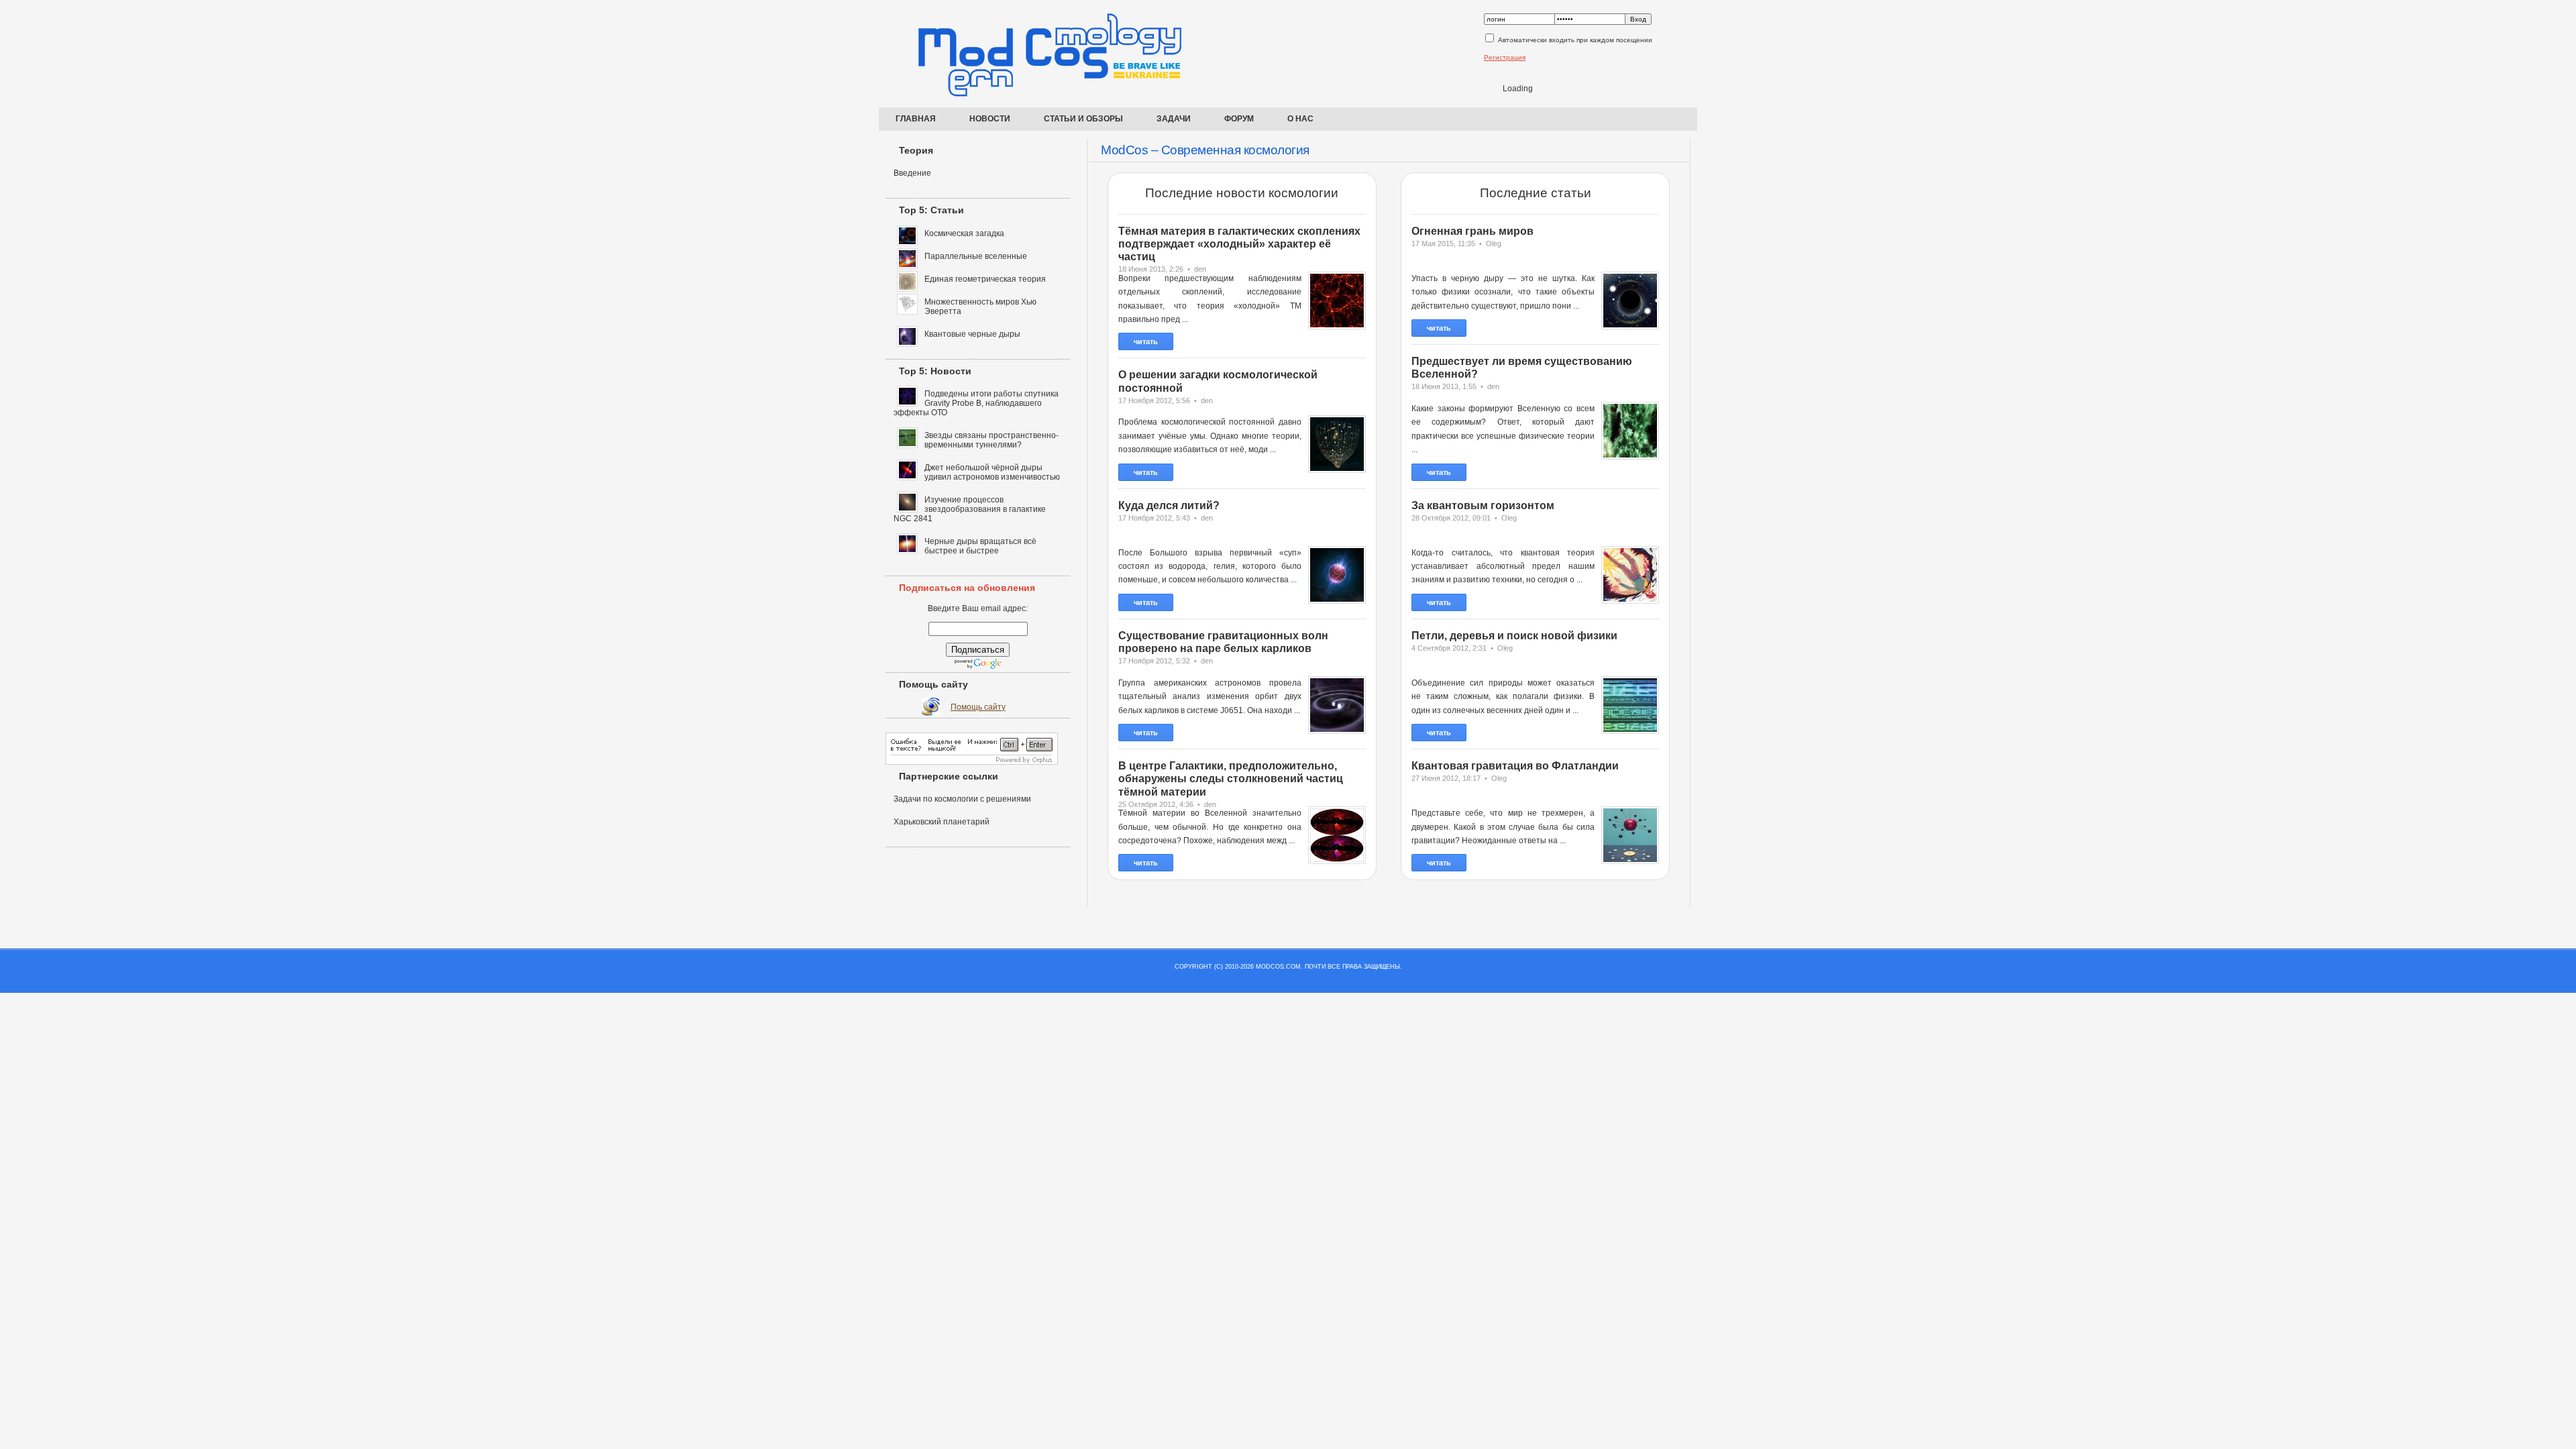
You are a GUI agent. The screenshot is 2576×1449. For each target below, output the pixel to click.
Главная (916, 119)
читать (1146, 341)
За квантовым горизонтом (1483, 505)
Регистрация (1505, 57)
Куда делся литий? (1169, 505)
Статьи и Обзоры (1083, 119)
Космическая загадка (964, 233)
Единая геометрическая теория (985, 279)
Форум (1239, 119)
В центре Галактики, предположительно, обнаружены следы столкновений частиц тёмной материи (1231, 779)
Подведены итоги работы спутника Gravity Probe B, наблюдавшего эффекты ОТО (976, 403)
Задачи (1174, 119)
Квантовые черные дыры (972, 334)
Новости (990, 119)
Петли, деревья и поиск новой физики (1514, 636)
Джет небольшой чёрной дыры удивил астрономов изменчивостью (992, 472)
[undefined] (972, 762)
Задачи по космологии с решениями (962, 799)
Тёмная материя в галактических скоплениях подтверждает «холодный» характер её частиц (1239, 244)
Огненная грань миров (1472, 231)
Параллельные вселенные (976, 256)
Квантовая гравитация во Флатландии (1515, 766)
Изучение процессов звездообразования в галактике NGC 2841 (970, 509)
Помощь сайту (978, 707)
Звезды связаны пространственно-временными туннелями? (991, 440)
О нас (1300, 119)
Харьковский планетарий (942, 822)
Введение (912, 173)
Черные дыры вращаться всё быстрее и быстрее (980, 546)
